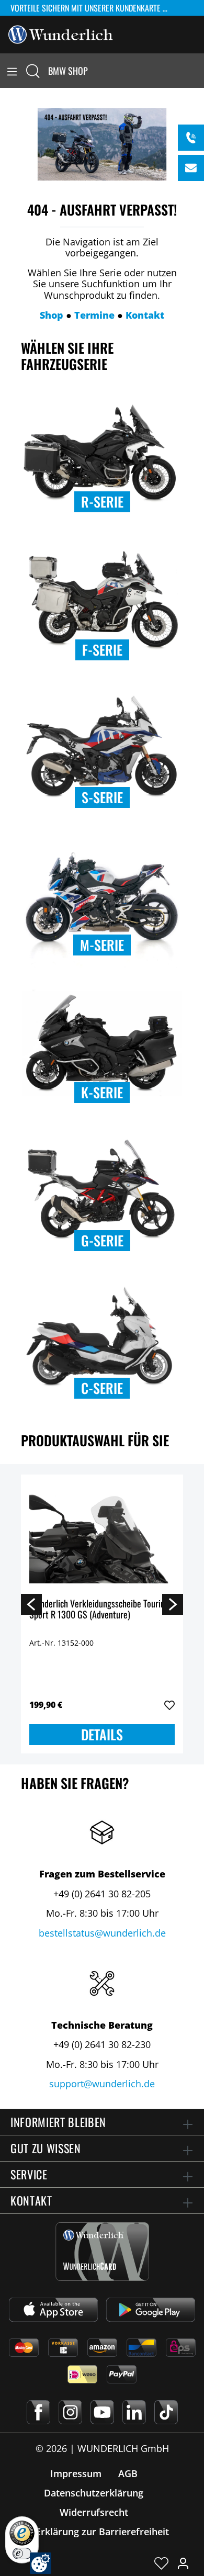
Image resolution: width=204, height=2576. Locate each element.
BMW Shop (68, 71)
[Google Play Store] (151, 2310)
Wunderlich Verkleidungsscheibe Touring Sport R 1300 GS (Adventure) (99, 1610)
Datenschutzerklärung (94, 2493)
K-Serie (102, 1092)
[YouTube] (102, 2412)
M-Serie (102, 945)
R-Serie (102, 502)
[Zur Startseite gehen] (61, 33)
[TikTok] (166, 2412)
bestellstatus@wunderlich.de (102, 1933)
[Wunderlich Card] (102, 2252)
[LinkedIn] (134, 2412)
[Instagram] (70, 2412)
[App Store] (53, 2310)
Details (102, 1734)
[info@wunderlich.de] (191, 168)
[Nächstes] (173, 1604)
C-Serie (102, 1388)
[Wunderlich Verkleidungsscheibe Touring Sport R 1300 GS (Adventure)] (102, 1535)
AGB (128, 2473)
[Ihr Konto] (183, 2563)
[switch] (22, 2553)
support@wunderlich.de (102, 2084)
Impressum (76, 2473)
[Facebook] (38, 2412)
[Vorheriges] (31, 1604)
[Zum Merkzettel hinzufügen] (169, 1705)
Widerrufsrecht (94, 2512)
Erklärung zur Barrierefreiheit (102, 2532)
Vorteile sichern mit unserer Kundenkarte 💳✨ (97, 8)
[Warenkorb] (198, 71)
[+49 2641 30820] (191, 138)
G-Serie (102, 1240)
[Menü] (12, 71)
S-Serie (102, 797)
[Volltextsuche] (33, 71)
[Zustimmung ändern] (41, 2563)
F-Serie (102, 650)
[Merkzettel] (161, 2563)
